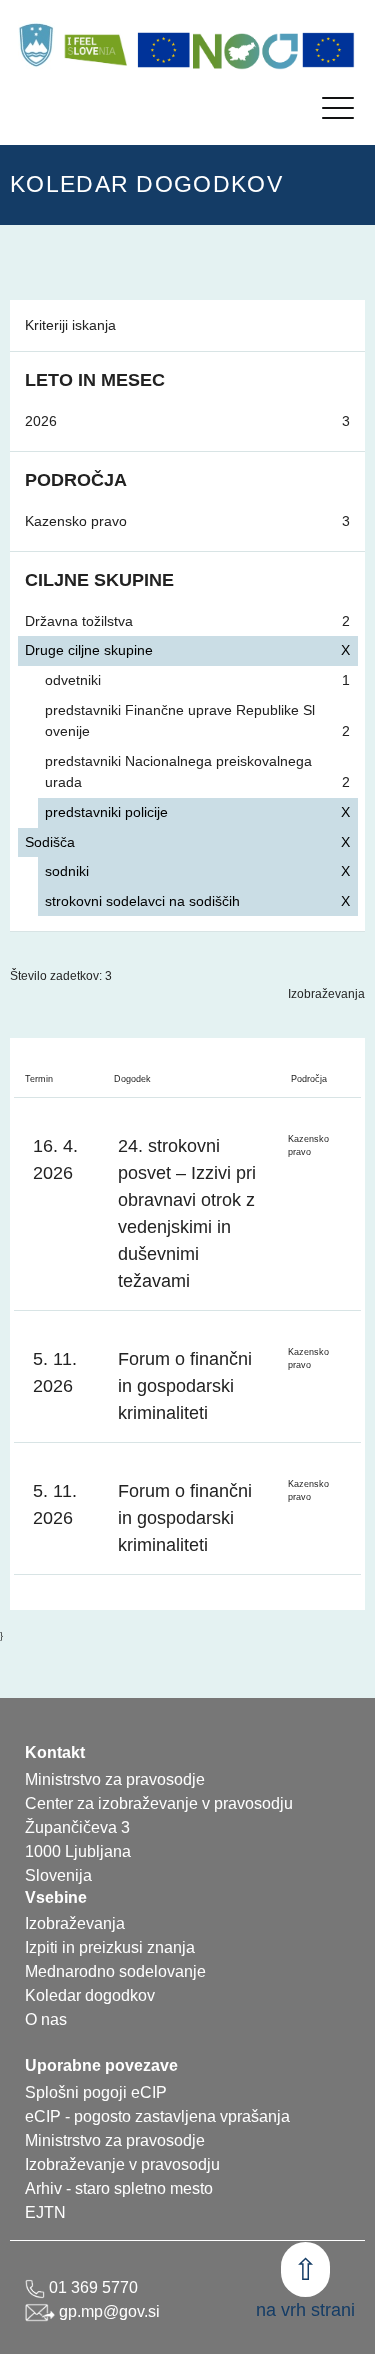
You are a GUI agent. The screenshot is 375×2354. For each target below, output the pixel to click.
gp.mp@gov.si (107, 2311)
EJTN (45, 2212)
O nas (46, 2019)
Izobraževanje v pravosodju (122, 2164)
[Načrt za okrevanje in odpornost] (246, 50)
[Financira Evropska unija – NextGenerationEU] (329, 50)
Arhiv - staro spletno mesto (119, 2188)
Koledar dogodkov (90, 1995)
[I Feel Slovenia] (95, 45)
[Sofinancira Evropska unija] (164, 50)
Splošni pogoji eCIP (96, 2092)
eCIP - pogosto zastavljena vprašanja (157, 2116)
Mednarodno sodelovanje (115, 1971)
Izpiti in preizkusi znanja (110, 1947)
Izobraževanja (326, 994)
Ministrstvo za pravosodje (115, 2140)
